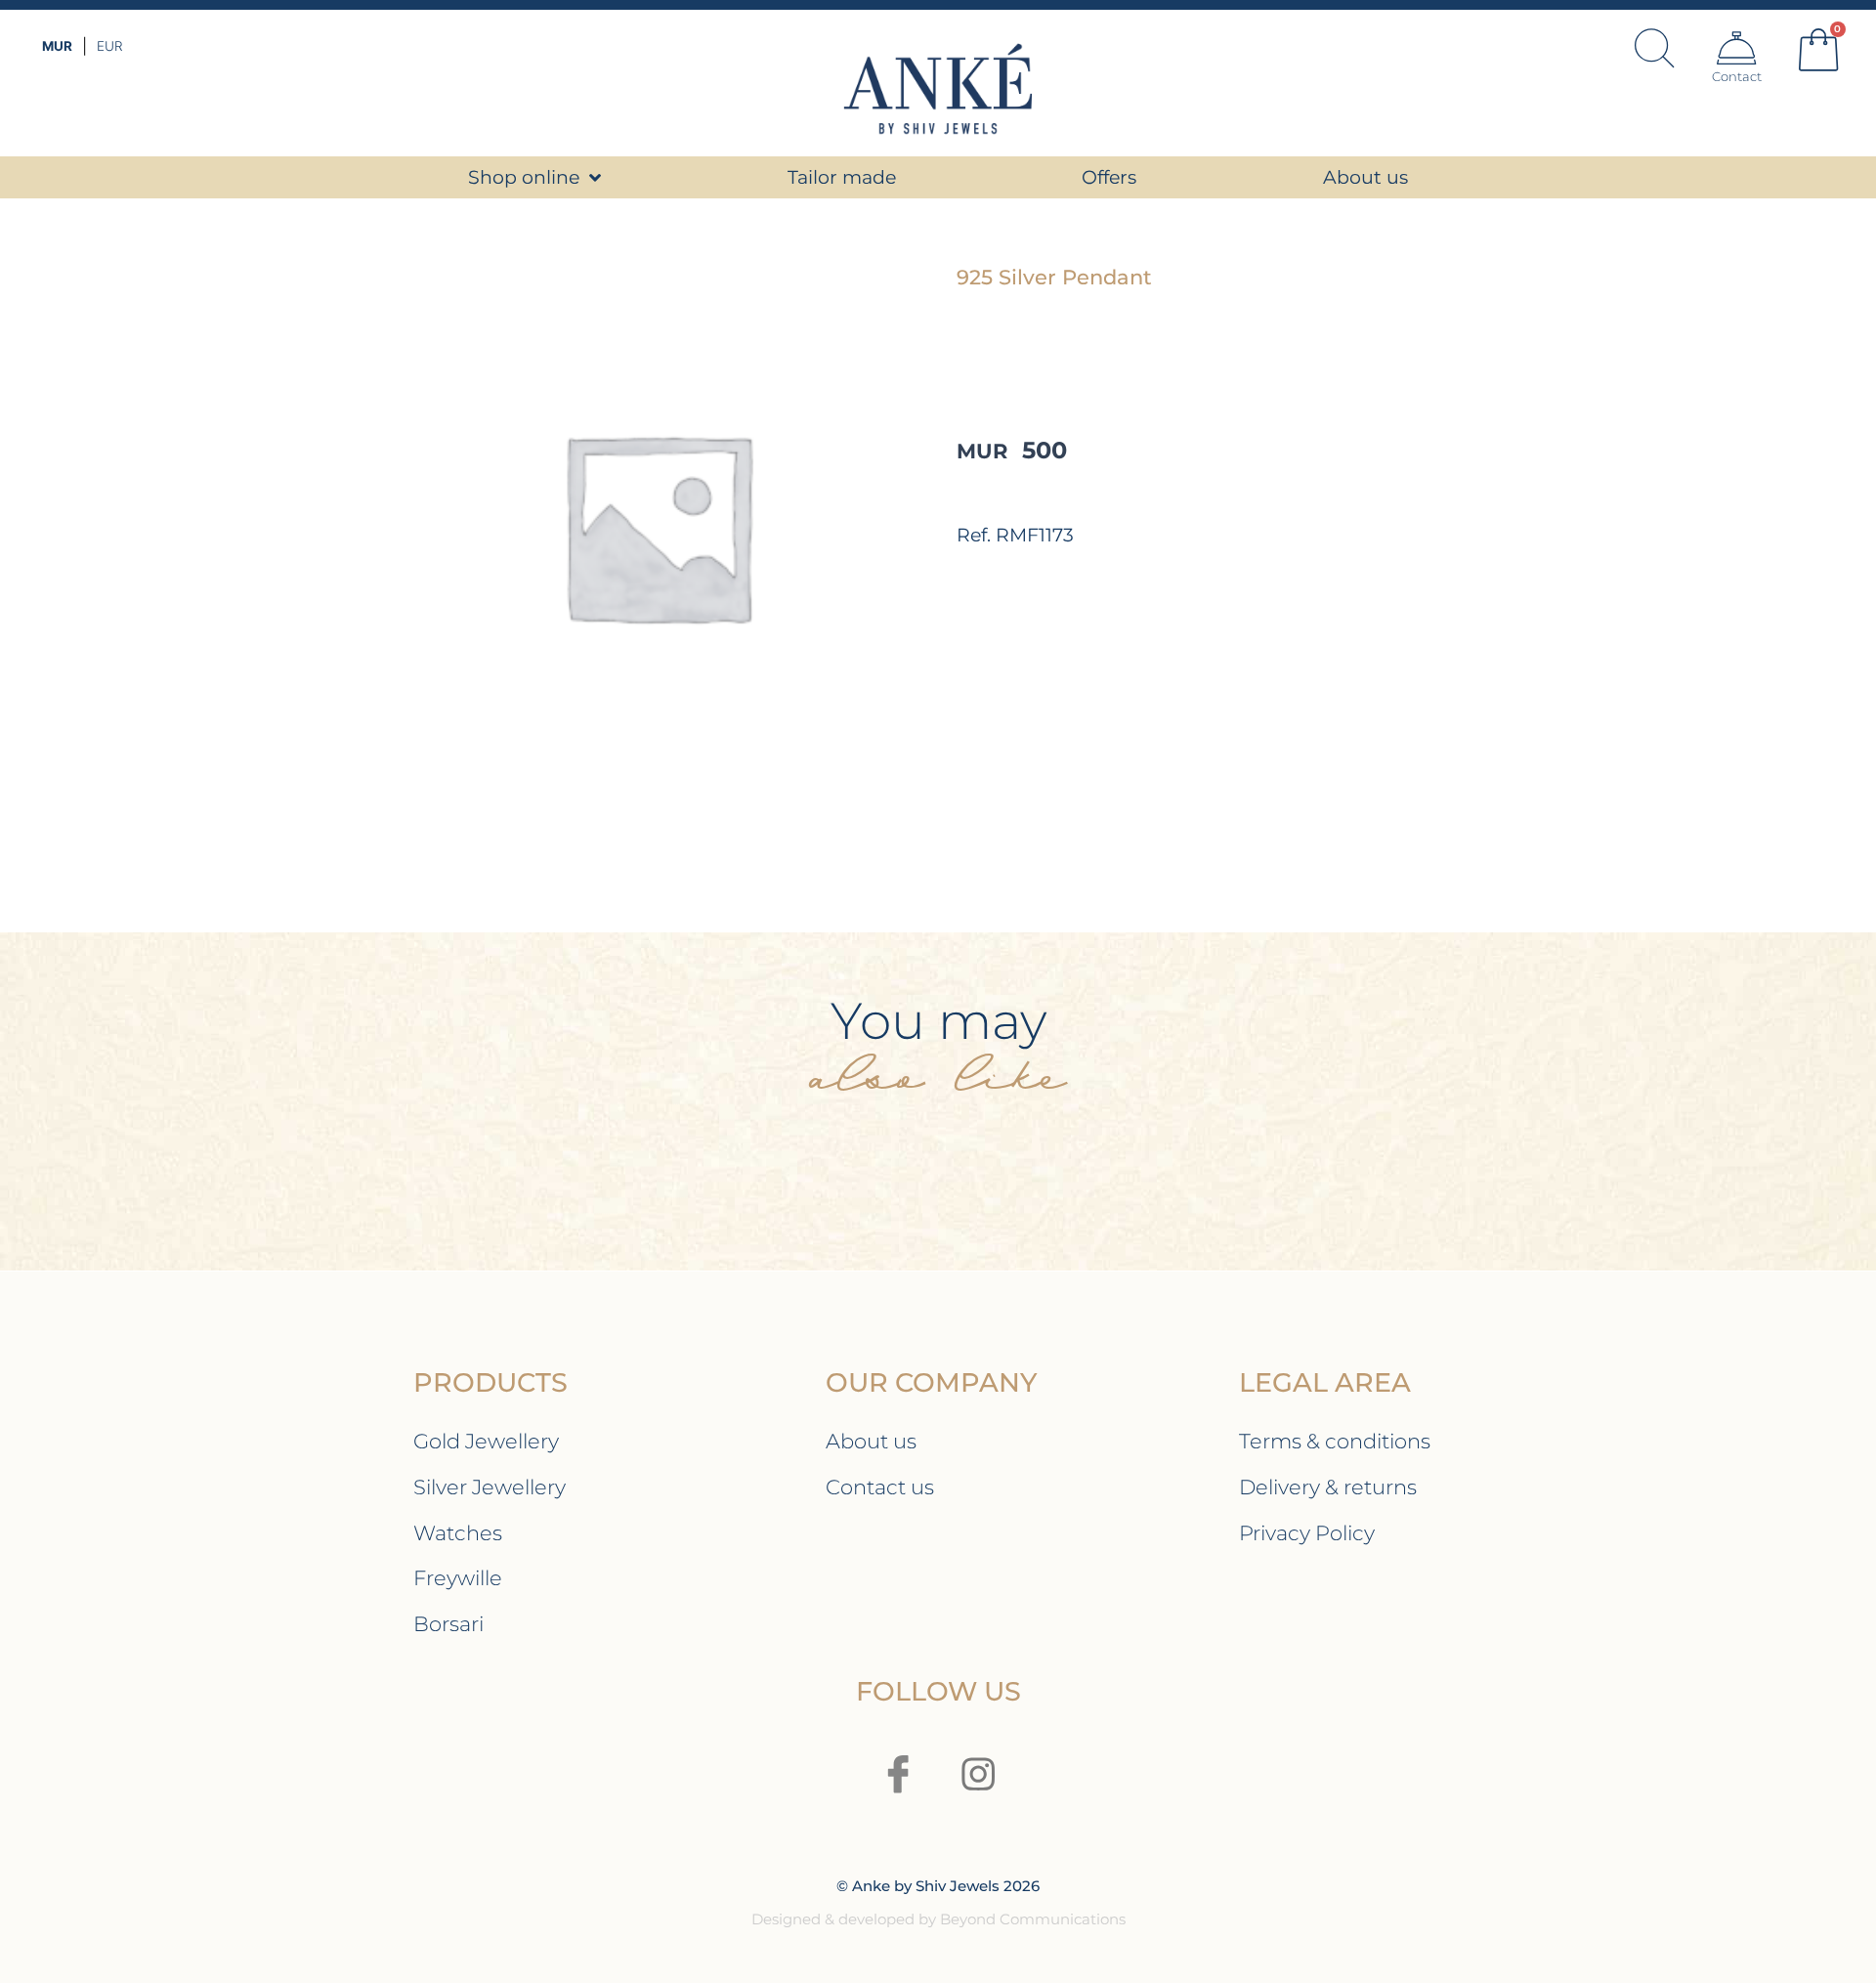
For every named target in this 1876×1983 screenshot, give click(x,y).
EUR (109, 46)
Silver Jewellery (490, 1487)
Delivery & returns (1328, 1487)
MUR (57, 46)
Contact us (880, 1487)
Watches (458, 1533)
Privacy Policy (1307, 1533)
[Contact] (1736, 48)
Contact (1737, 76)
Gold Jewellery (486, 1441)
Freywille (458, 1578)
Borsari (448, 1624)
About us (871, 1441)
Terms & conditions (1335, 1441)
